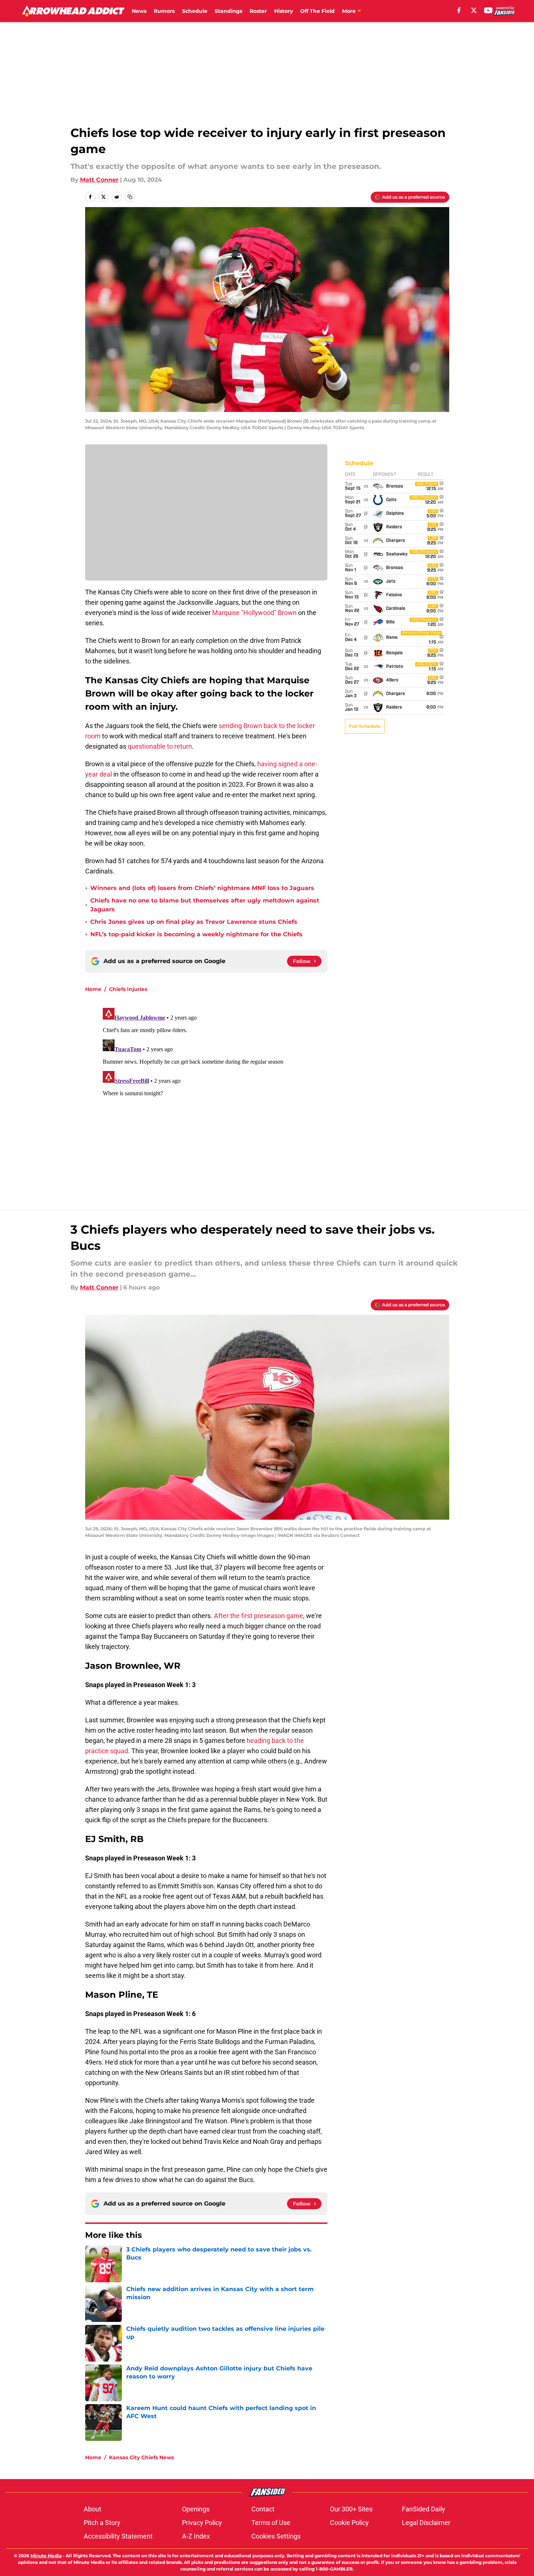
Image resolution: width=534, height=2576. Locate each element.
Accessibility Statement (118, 2536)
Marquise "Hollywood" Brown (254, 613)
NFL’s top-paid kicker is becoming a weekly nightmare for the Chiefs (196, 934)
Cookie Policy (349, 2523)
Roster (258, 11)
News (139, 11)
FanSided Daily (424, 2509)
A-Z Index (196, 2536)
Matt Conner (99, 180)
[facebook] (459, 10)
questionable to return (160, 746)
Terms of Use (271, 2523)
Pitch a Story (102, 2523)
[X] (474, 10)
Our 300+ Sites (351, 2509)
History (284, 11)
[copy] (130, 197)
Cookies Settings (276, 2536)
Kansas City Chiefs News (141, 2457)
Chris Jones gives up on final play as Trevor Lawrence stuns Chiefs (194, 922)
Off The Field (317, 11)
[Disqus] (282, 1097)
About (92, 2509)
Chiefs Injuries (128, 989)
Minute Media (46, 2556)
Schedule (195, 11)
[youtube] (488, 10)
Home (93, 989)
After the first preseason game (259, 1616)
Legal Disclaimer (426, 2523)
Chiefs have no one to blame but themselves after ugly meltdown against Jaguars (205, 905)
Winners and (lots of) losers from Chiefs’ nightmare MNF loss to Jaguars (202, 888)
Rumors (164, 11)
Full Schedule (365, 726)
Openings (196, 2509)
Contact (263, 2509)
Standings (228, 11)
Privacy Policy (202, 2523)
